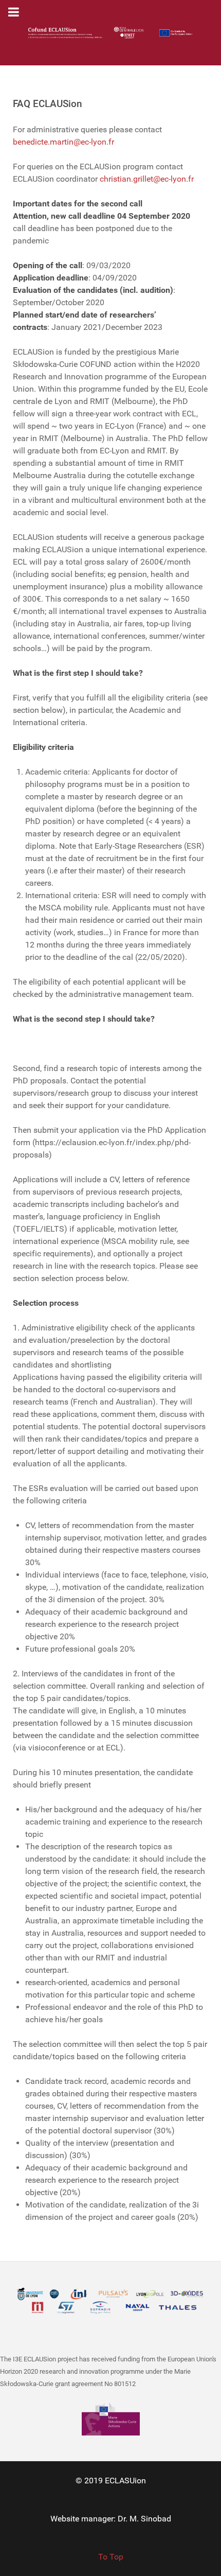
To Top (111, 2557)
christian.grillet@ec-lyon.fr (147, 179)
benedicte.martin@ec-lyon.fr (63, 142)
